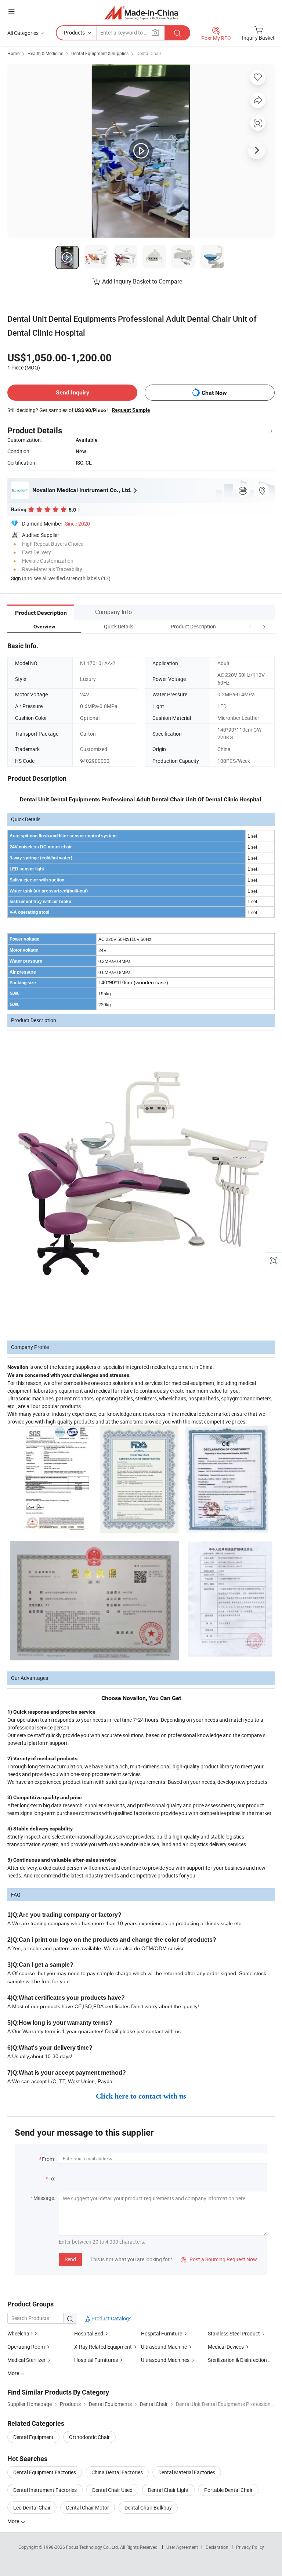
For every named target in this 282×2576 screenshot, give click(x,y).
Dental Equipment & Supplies (100, 53)
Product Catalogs (111, 2318)
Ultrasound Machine (164, 2347)
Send (70, 2259)
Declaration (217, 2547)
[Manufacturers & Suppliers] (141, 13)
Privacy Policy (250, 2547)
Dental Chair (149, 53)
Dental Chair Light (168, 2490)
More (14, 2521)
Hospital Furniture (162, 2333)
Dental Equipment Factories (45, 2472)
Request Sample (131, 410)
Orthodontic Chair (89, 2437)
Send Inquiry (73, 392)
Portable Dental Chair (228, 2490)
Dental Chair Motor (88, 2508)
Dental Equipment (33, 2437)
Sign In (19, 578)
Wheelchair (20, 2333)
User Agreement (182, 2547)
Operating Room (26, 2347)
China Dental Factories (117, 2472)
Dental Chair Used (112, 2490)
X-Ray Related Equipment (103, 2347)
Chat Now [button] (214, 393)
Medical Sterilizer (26, 2360)
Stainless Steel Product (234, 2333)
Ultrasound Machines (165, 2360)
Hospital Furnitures (96, 2360)
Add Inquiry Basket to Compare (142, 281)
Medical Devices (226, 2347)
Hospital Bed (89, 2333)
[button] (250, 626)
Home (13, 53)
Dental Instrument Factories (45, 2490)
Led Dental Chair (32, 2508)
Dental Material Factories (187, 2472)
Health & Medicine (45, 53)
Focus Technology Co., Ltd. (93, 2547)
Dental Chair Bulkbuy (148, 2508)
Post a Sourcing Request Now (219, 2259)
